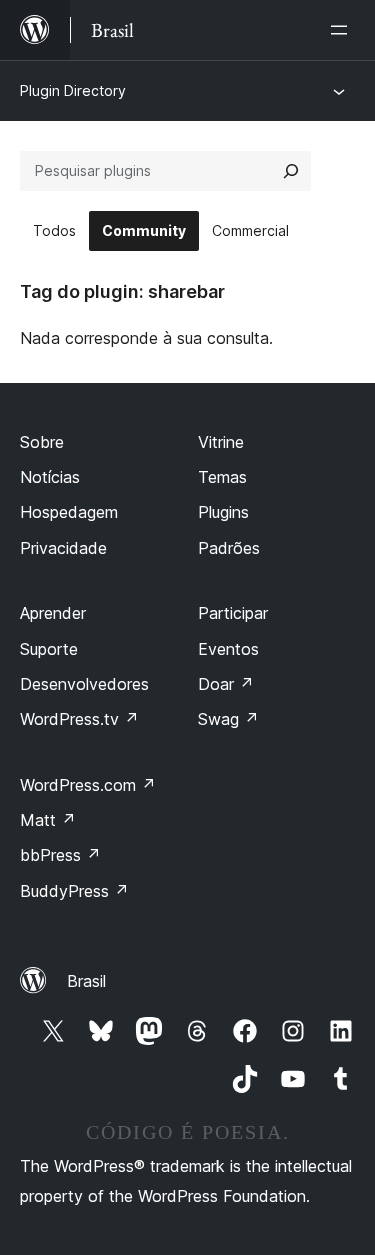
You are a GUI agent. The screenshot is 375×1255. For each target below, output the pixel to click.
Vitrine (221, 442)
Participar (233, 613)
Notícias (50, 477)
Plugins (223, 512)
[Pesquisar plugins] (291, 171)
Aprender (53, 613)
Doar (226, 684)
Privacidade (63, 548)
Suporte (49, 649)
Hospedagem (69, 512)
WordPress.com (88, 785)
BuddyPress (74, 891)
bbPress (60, 855)
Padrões (229, 548)
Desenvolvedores (84, 684)
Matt (48, 820)
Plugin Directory (73, 90)
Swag (228, 719)
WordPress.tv (79, 719)
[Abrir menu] (343, 30)
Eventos (228, 649)
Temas (222, 477)
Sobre (42, 442)
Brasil (86, 981)
